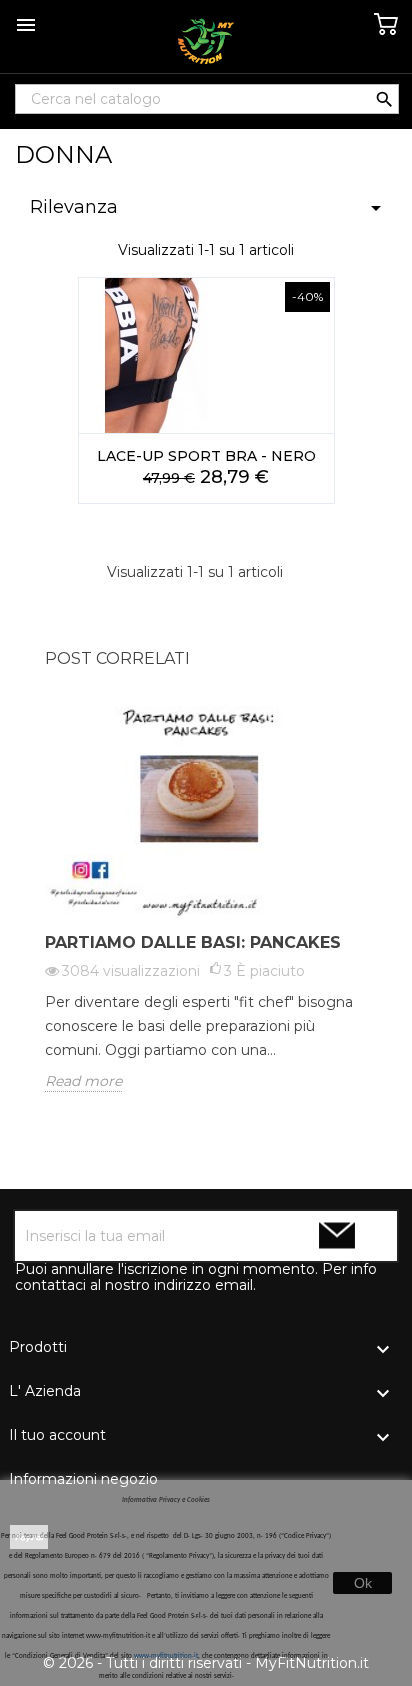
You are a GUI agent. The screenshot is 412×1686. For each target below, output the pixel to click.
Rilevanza (209, 208)
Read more (83, 1081)
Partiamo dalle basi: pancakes (193, 942)
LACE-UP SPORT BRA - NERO (206, 456)
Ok (363, 1583)
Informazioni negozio (83, 1479)
